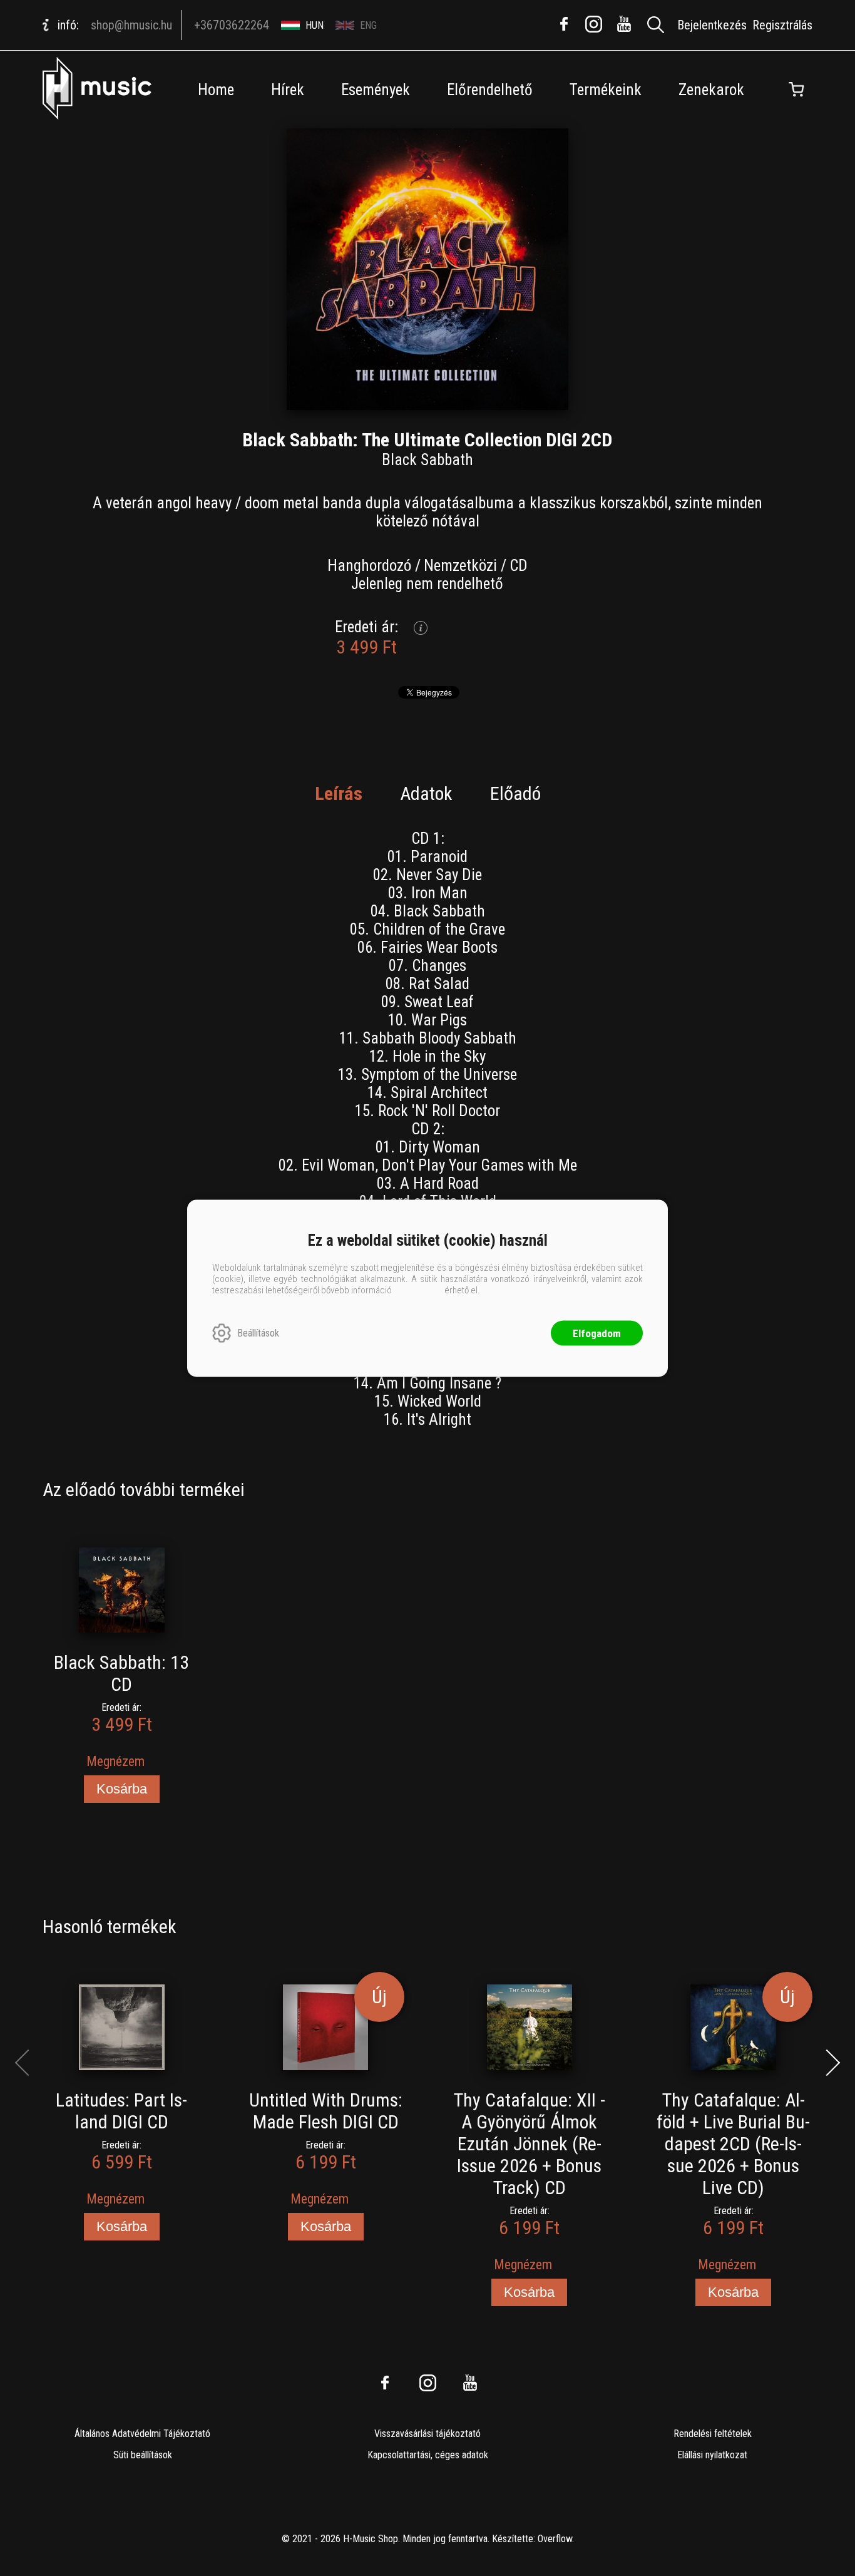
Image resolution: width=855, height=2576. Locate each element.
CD (519, 566)
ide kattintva (418, 1290)
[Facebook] (564, 24)
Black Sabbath (427, 460)
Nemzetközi (460, 566)
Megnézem (115, 1761)
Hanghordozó (369, 566)
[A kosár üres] (797, 90)
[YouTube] (624, 24)
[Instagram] (594, 24)
